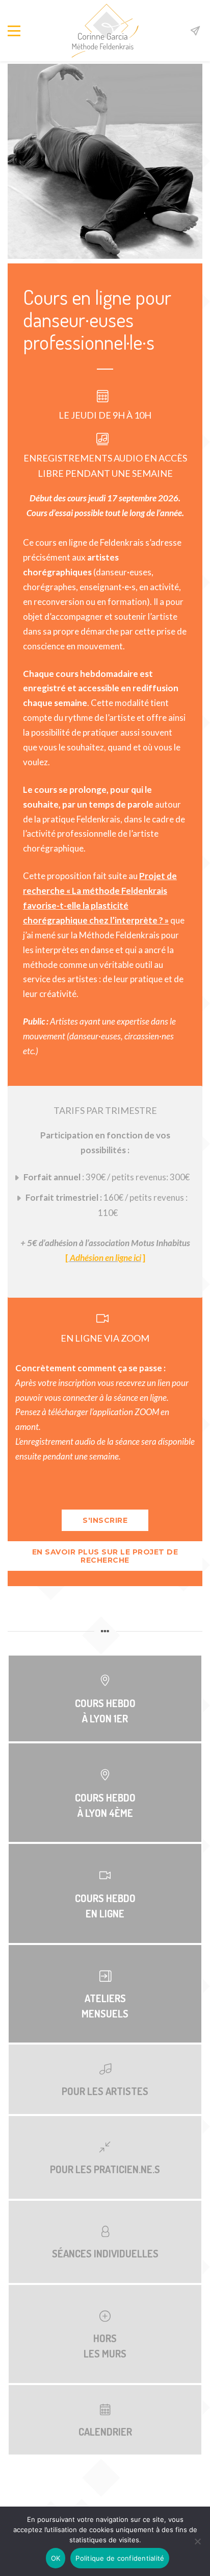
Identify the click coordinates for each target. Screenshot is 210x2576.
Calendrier (105, 2432)
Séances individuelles (105, 2253)
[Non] (197, 2541)
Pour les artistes (105, 2091)
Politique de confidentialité (120, 2558)
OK (56, 2558)
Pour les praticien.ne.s (105, 2169)
